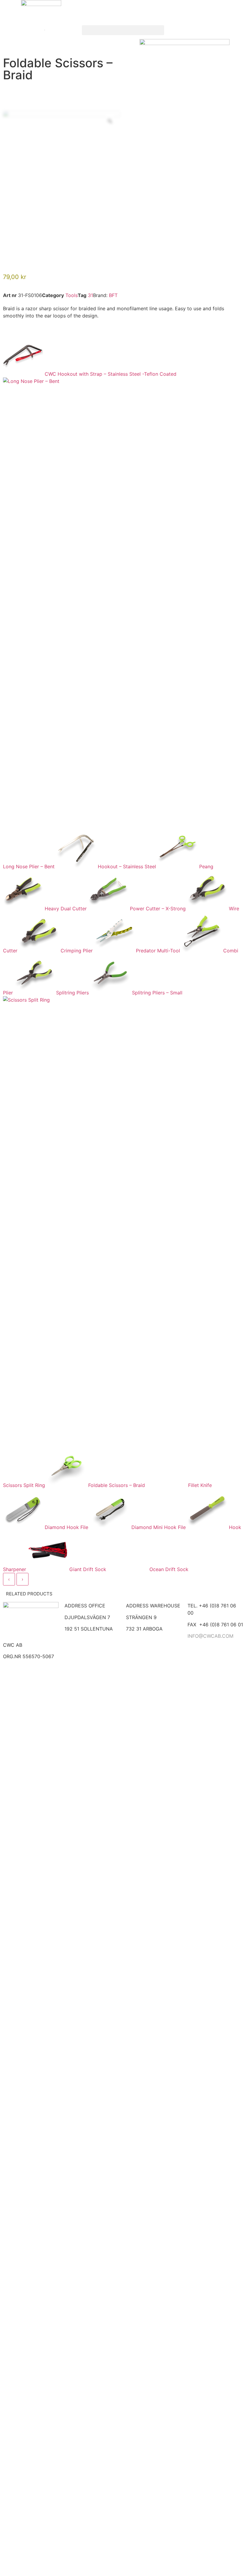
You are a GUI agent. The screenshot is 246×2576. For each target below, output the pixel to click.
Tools (72, 295)
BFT (113, 295)
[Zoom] (110, 121)
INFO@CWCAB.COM (210, 1636)
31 (90, 295)
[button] (123, 30)
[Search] (37, 30)
